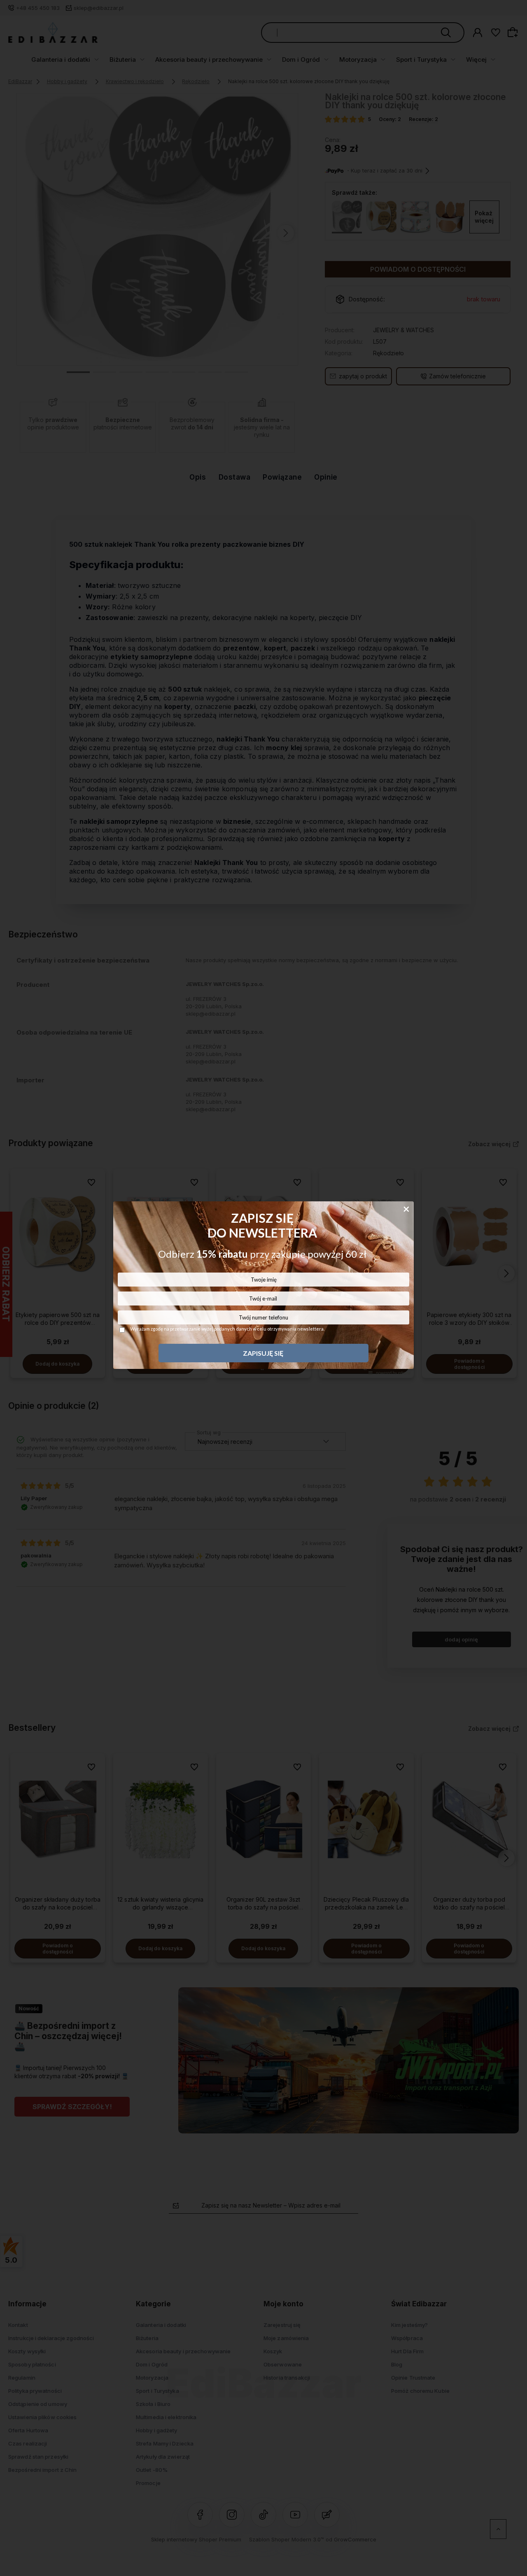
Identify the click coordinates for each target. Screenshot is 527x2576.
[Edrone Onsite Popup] (263, 1288)
